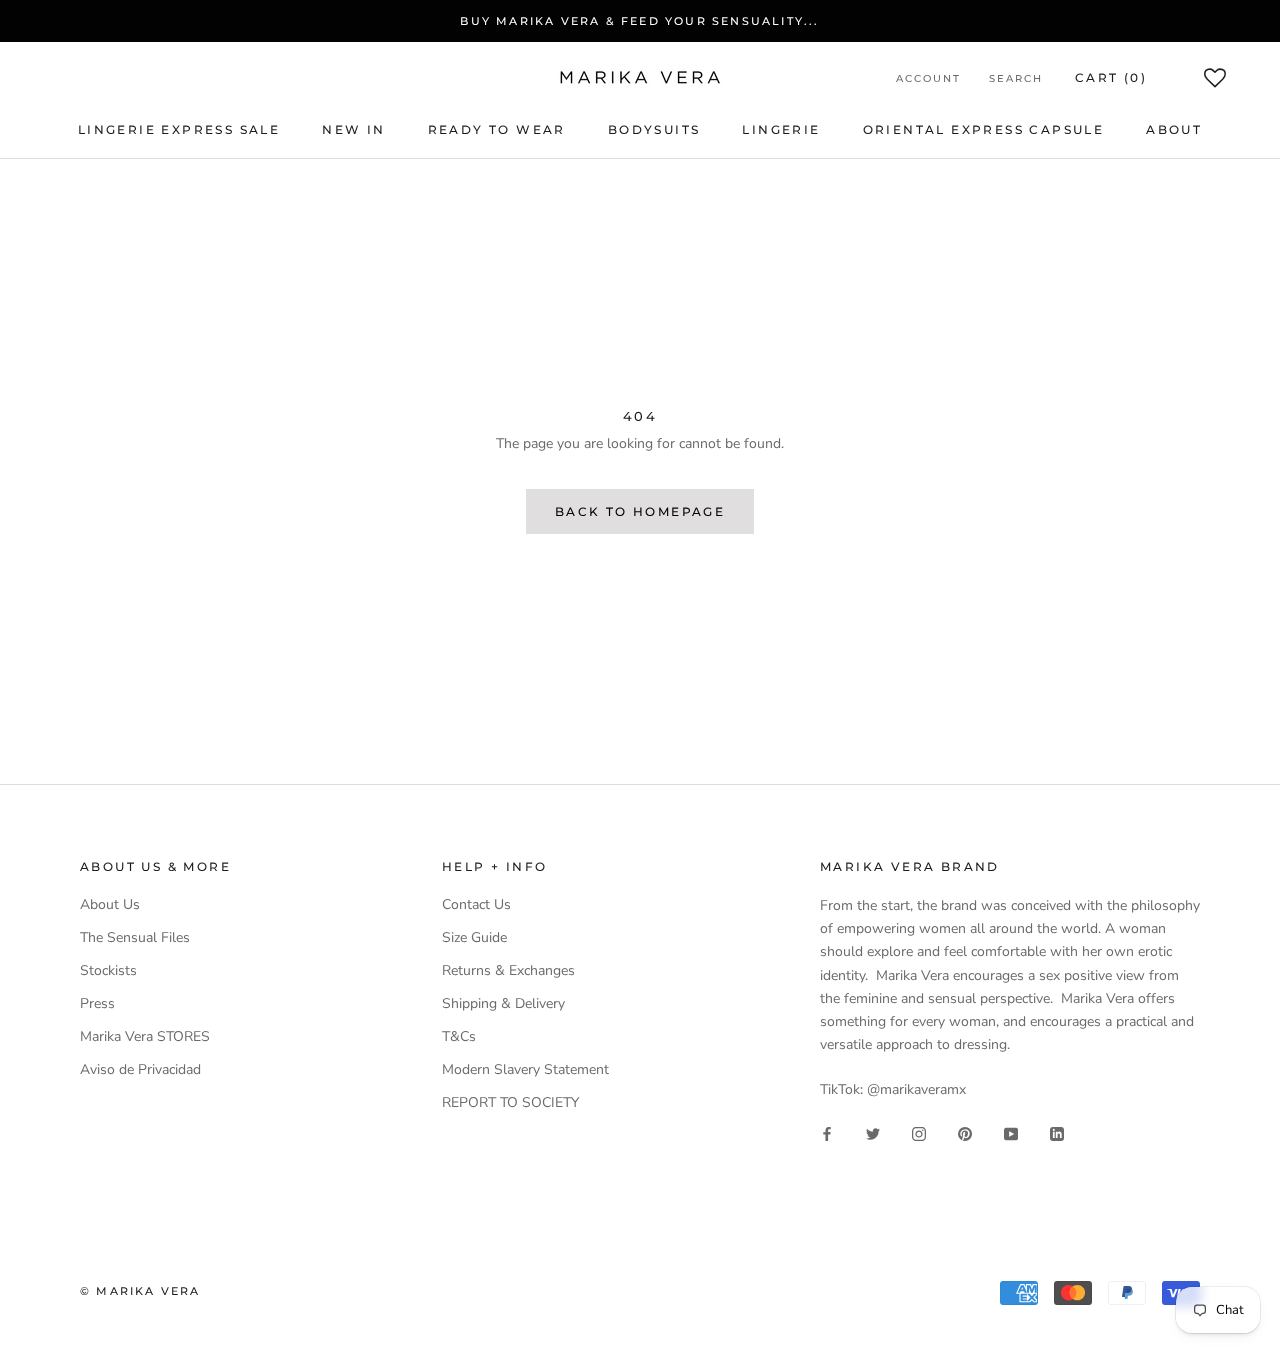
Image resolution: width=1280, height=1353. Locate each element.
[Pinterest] (965, 1132)
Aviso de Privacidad (140, 1069)
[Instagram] (919, 1132)
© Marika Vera (140, 1291)
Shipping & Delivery (503, 1003)
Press (97, 1003)
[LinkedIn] (1057, 1132)
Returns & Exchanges (508, 970)
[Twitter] (873, 1132)
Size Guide (474, 937)
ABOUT (1174, 129)
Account (928, 78)
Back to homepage (640, 511)
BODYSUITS (654, 129)
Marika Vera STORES (145, 1036)
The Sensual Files (135, 937)
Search (1016, 78)
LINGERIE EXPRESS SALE (179, 129)
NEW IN (353, 129)
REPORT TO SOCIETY (510, 1102)
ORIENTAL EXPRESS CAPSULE (984, 129)
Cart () (1111, 77)
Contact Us (476, 904)
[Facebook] (827, 1132)
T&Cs (459, 1036)
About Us (110, 904)
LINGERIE (781, 129)
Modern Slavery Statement (525, 1069)
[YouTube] (1011, 1132)
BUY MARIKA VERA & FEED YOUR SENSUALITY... (639, 21)
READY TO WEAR (497, 129)
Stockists (108, 970)
